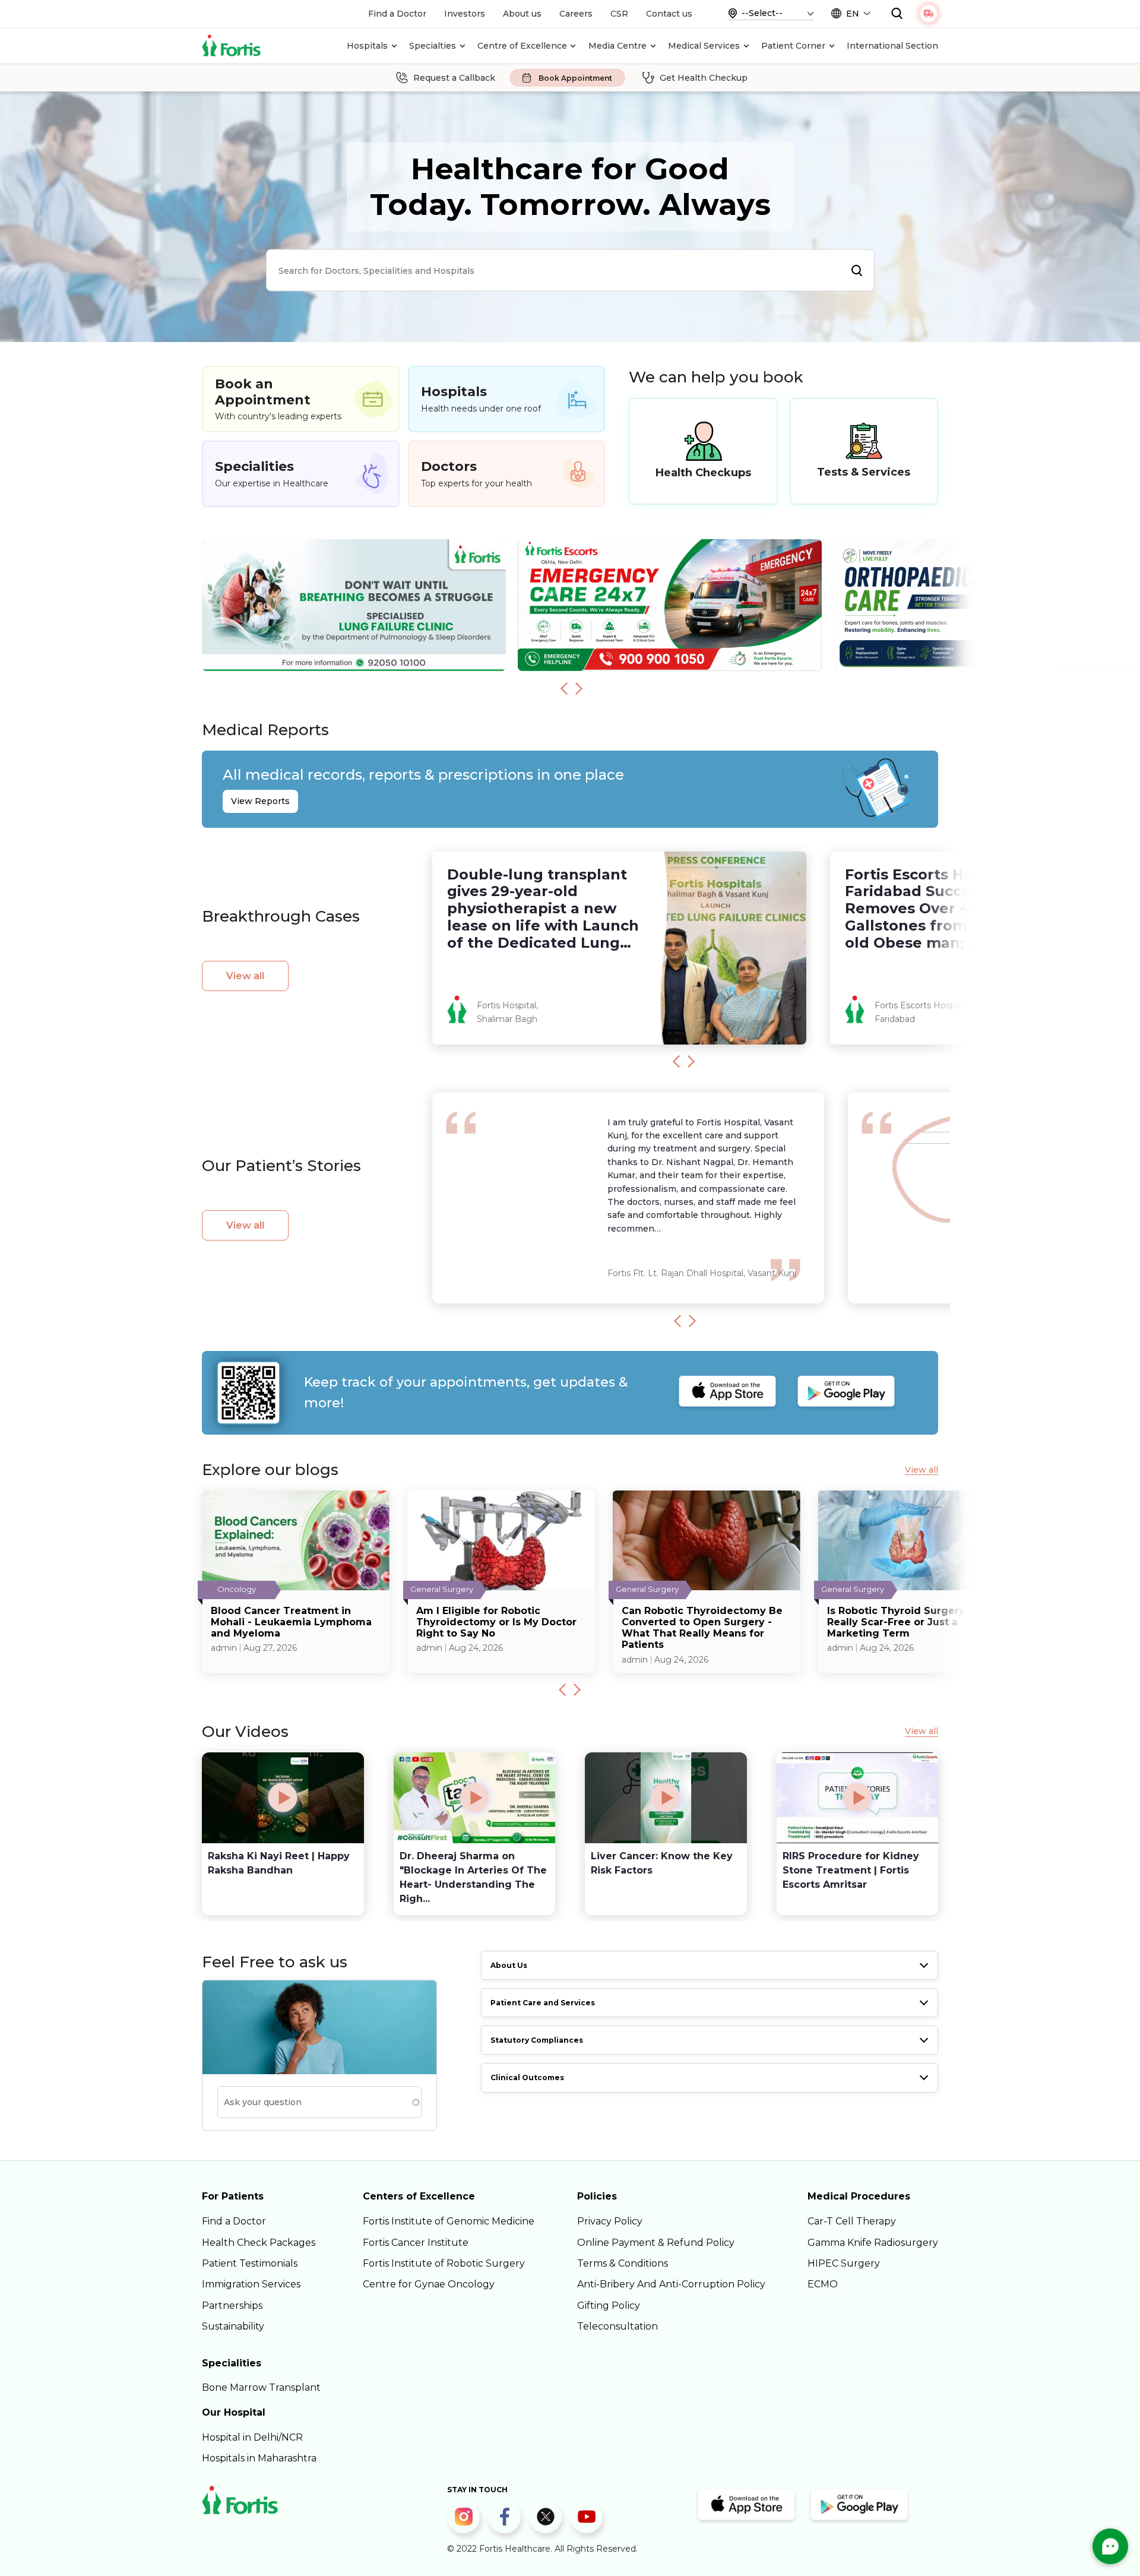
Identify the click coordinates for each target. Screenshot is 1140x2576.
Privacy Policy (610, 2221)
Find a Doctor (397, 14)
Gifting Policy (609, 2306)
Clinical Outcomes (527, 2077)
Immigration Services (251, 2284)
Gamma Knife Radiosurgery (873, 2243)
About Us (509, 1965)
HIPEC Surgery (844, 2263)
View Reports (260, 801)
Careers (576, 14)
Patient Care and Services (543, 2003)
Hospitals (367, 46)
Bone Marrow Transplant (261, 2387)
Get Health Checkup (704, 78)
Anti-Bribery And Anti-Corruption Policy (671, 2284)
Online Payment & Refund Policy (656, 2243)
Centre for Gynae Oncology (429, 2284)
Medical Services (704, 46)
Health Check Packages (259, 2243)
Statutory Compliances (537, 2040)
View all (245, 976)
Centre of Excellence (522, 46)
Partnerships (232, 2306)
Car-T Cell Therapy (852, 2221)
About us (522, 14)
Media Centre (617, 46)
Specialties (433, 46)
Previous (564, 688)
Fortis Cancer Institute (416, 2243)
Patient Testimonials (250, 2263)
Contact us (669, 14)
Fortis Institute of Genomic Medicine (449, 2221)
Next (579, 688)
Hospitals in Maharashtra (259, 2458)
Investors (465, 14)
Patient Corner (793, 46)
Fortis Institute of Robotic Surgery (444, 2263)
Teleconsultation (617, 2326)
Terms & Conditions (623, 2263)
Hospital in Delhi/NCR (252, 2437)
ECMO (823, 2284)
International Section (892, 46)
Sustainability (233, 2326)
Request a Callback (454, 78)
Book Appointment (575, 78)
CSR (619, 14)
